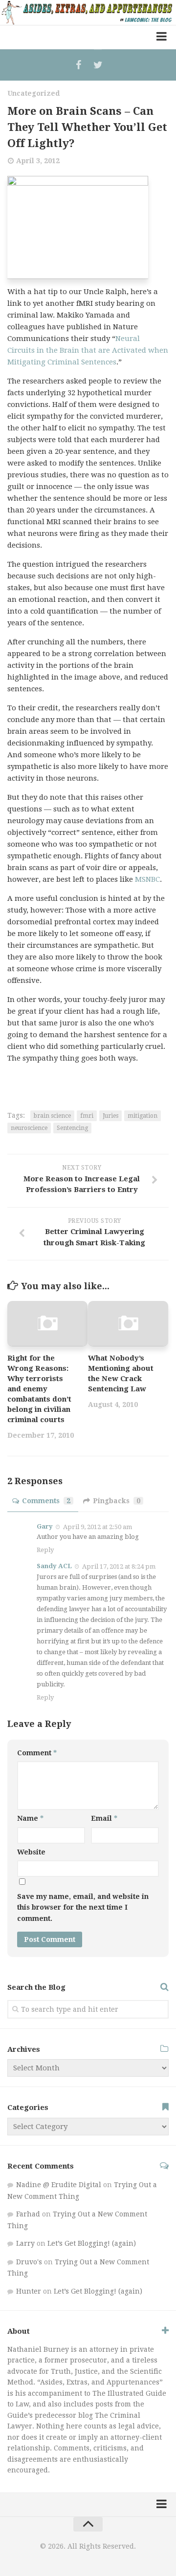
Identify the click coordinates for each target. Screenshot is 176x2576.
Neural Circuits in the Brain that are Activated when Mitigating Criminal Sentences (88, 350)
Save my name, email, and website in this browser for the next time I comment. (83, 1907)
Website (31, 1852)
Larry (25, 2243)
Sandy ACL (54, 1566)
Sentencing (72, 1128)
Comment (37, 1753)
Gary (45, 1526)
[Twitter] (98, 65)
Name (30, 1818)
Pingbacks (117, 1501)
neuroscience (29, 1128)
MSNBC (147, 879)
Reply (45, 1550)
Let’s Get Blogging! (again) (92, 2243)
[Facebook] (78, 65)
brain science (52, 1116)
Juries (110, 1116)
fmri (87, 1116)
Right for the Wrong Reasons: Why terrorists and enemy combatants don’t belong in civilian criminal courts (39, 1389)
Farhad (28, 2214)
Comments (46, 1501)
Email (104, 1818)
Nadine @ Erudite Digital (59, 2185)
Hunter (29, 2291)
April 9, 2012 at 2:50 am (98, 1526)
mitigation (143, 1116)
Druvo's (29, 2262)
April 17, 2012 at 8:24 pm (119, 1566)
